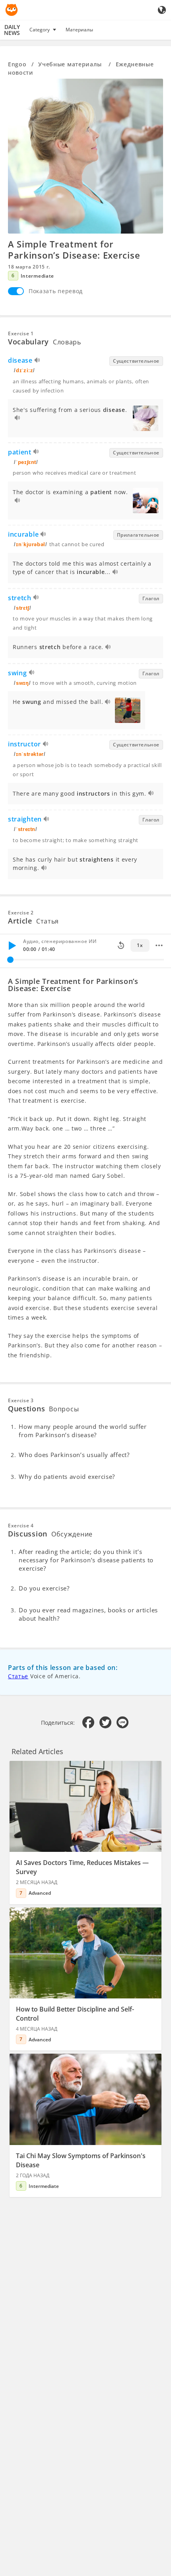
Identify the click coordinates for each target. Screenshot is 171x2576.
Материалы (79, 30)
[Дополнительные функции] (159, 945)
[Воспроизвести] (12, 945)
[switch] (16, 291)
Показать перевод (56, 291)
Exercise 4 (21, 1526)
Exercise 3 (21, 1400)
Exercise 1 (21, 333)
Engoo (17, 64)
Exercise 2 (21, 913)
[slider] (10, 960)
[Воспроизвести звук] (38, 361)
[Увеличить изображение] (85, 156)
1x (140, 945)
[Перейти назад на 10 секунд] (121, 945)
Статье (18, 1676)
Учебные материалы (71, 64)
